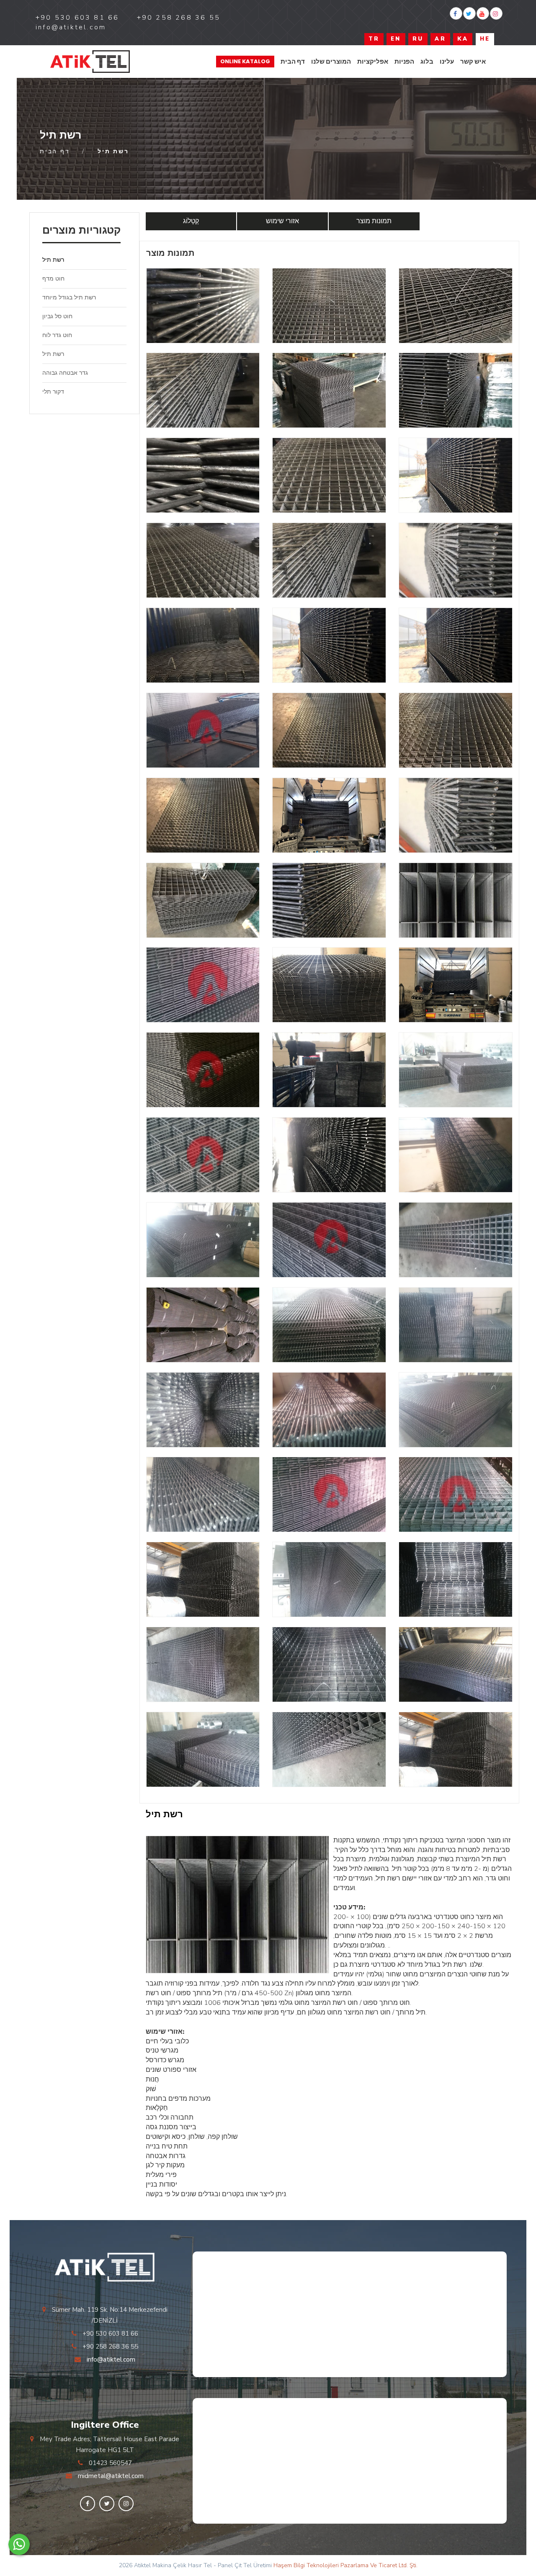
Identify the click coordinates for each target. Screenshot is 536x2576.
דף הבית (293, 61)
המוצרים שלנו (331, 61)
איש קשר (473, 61)
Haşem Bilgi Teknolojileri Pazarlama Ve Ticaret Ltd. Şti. (345, 2565)
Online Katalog (245, 61)
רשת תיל (53, 260)
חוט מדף (53, 279)
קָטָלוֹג (191, 221)
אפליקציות (373, 61)
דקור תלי (53, 392)
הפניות (404, 61)
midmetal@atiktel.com (111, 2476)
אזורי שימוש (282, 221)
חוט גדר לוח (57, 335)
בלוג (427, 61)
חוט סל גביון (57, 316)
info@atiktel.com (111, 2360)
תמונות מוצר (374, 221)
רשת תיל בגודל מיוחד (69, 298)
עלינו (447, 61)
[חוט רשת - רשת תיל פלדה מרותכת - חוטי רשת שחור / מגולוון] (90, 62)
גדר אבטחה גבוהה (65, 373)
